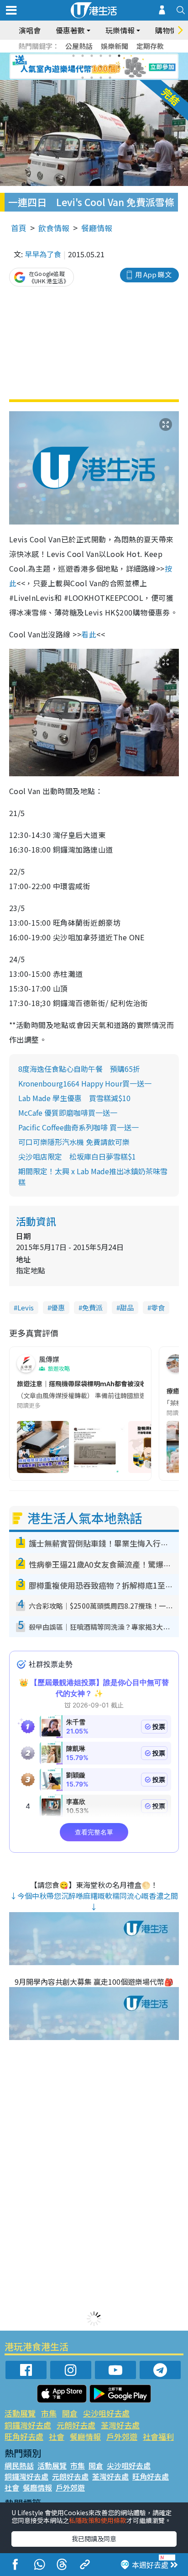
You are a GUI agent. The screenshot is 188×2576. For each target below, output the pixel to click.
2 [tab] (83, 56)
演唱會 (30, 30)
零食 (158, 1307)
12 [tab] (119, 67)
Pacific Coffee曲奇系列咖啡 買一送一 (78, 1127)
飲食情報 (54, 228)
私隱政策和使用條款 (98, 2520)
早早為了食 (43, 254)
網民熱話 (19, 2465)
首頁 (19, 228)
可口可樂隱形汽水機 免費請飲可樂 (74, 1142)
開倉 (70, 2413)
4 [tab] (101, 56)
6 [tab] (119, 56)
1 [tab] (73, 56)
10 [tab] (101, 67)
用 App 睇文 (153, 274)
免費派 (92, 1307)
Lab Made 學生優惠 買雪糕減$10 (74, 1098)
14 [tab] (92, 78)
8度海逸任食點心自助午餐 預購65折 (79, 1069)
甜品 (127, 1307)
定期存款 (150, 46)
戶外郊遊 (122, 2436)
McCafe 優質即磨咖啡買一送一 (68, 1113)
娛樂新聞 (115, 46)
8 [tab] (83, 67)
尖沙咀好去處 (106, 2413)
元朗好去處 (76, 2425)
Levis (26, 1307)
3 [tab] (92, 56)
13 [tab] (83, 78)
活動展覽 (20, 2413)
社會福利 (158, 2436)
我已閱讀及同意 (94, 2539)
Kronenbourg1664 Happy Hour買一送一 (85, 1083)
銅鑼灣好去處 (28, 2425)
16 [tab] (110, 78)
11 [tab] (110, 67)
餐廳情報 (97, 228)
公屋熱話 (79, 46)
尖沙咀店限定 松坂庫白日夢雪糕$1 (77, 1156)
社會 (57, 2436)
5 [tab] (110, 56)
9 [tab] (92, 67)
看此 (89, 634)
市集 (49, 2413)
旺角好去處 (24, 2436)
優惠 (58, 1307)
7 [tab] (73, 67)
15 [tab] (101, 78)
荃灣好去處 (120, 2425)
